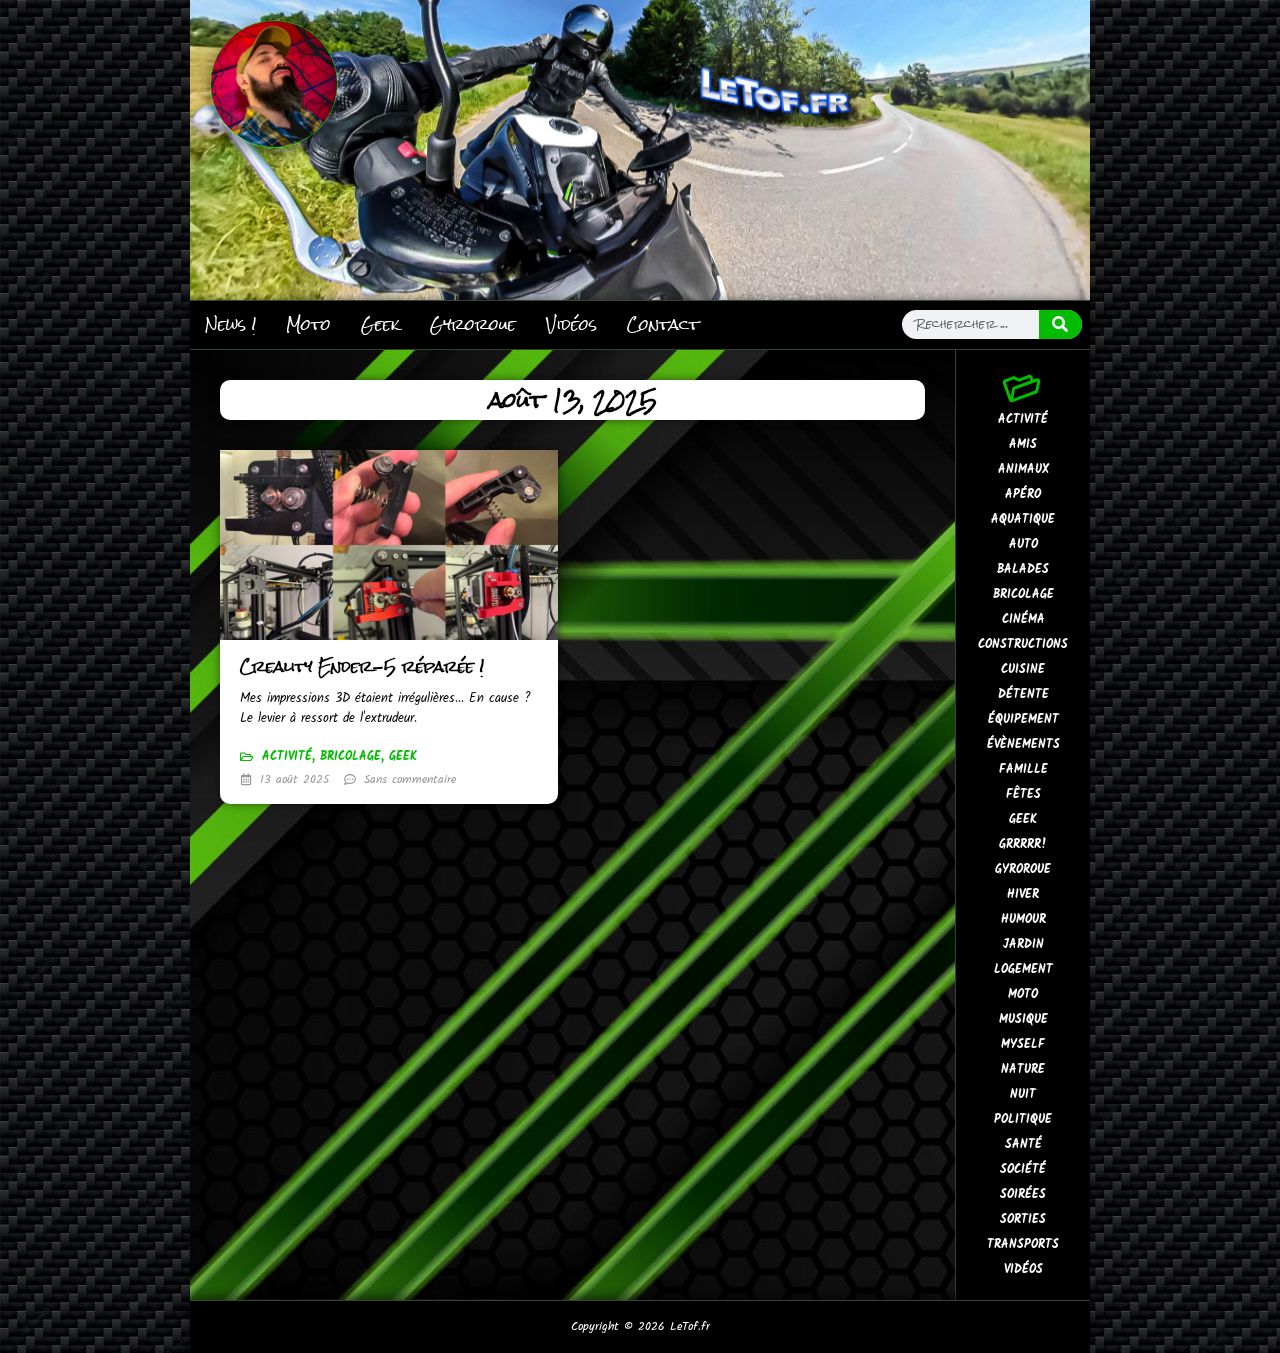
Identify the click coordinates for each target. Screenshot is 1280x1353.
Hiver (1023, 894)
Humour (1023, 919)
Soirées (1023, 1194)
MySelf (1023, 1044)
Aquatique (1023, 519)
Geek (380, 324)
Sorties (1023, 1219)
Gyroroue (473, 324)
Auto (1023, 544)
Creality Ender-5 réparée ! (362, 666)
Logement (1023, 969)
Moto (308, 324)
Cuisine (1023, 669)
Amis (1023, 444)
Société (1023, 1169)
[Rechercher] (1061, 324)
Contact (663, 324)
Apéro (1023, 494)
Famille (1023, 769)
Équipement (1023, 719)
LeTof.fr (690, 1326)
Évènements (1023, 744)
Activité (287, 756)
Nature (1023, 1069)
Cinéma (1023, 619)
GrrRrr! (1023, 844)
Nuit (1023, 1094)
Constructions (1023, 644)
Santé (1023, 1144)
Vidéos (571, 324)
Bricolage (350, 756)
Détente (1023, 694)
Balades (1023, 569)
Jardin (1023, 944)
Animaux (1023, 469)
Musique (1023, 1019)
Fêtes (1023, 794)
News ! (230, 324)
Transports (1023, 1244)
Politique (1023, 1119)
